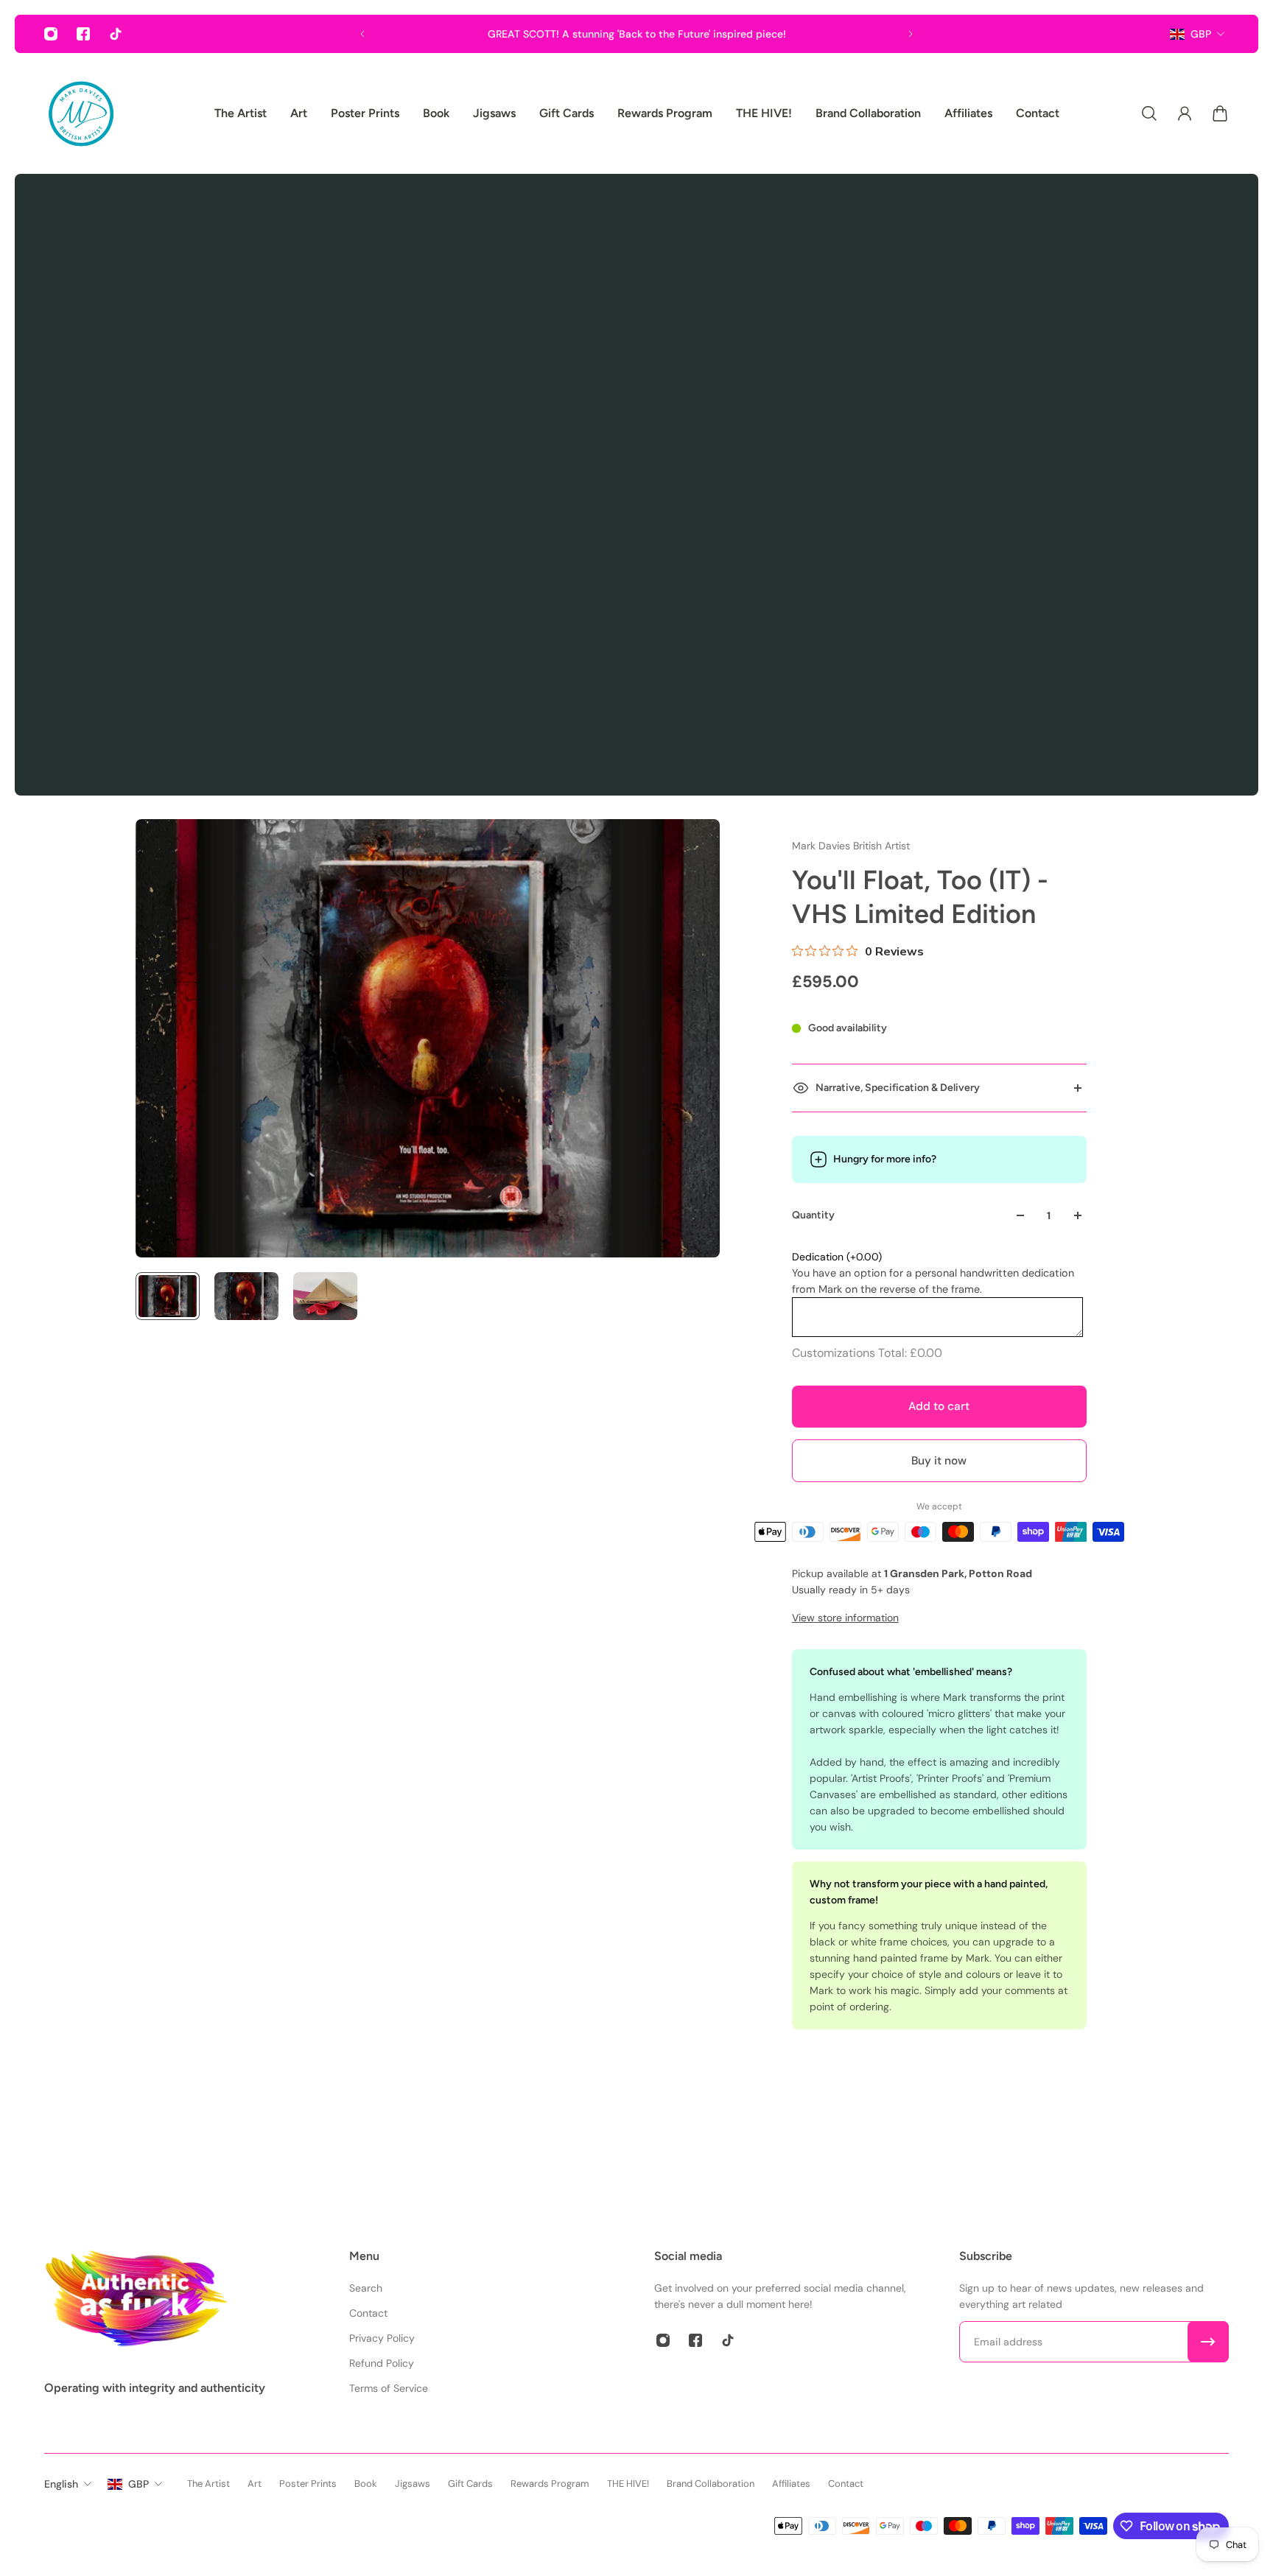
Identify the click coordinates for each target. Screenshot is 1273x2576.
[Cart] (1220, 113)
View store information (845, 1618)
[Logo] (81, 113)
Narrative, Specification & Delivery (898, 1088)
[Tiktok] (116, 34)
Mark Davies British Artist (851, 846)
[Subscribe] (1208, 2342)
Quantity (813, 1215)
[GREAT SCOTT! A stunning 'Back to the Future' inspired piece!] (636, 34)
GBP (1201, 34)
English (61, 2484)
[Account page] (1185, 113)
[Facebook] (83, 34)
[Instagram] (51, 34)
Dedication (837, 1257)
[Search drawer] (1149, 113)
